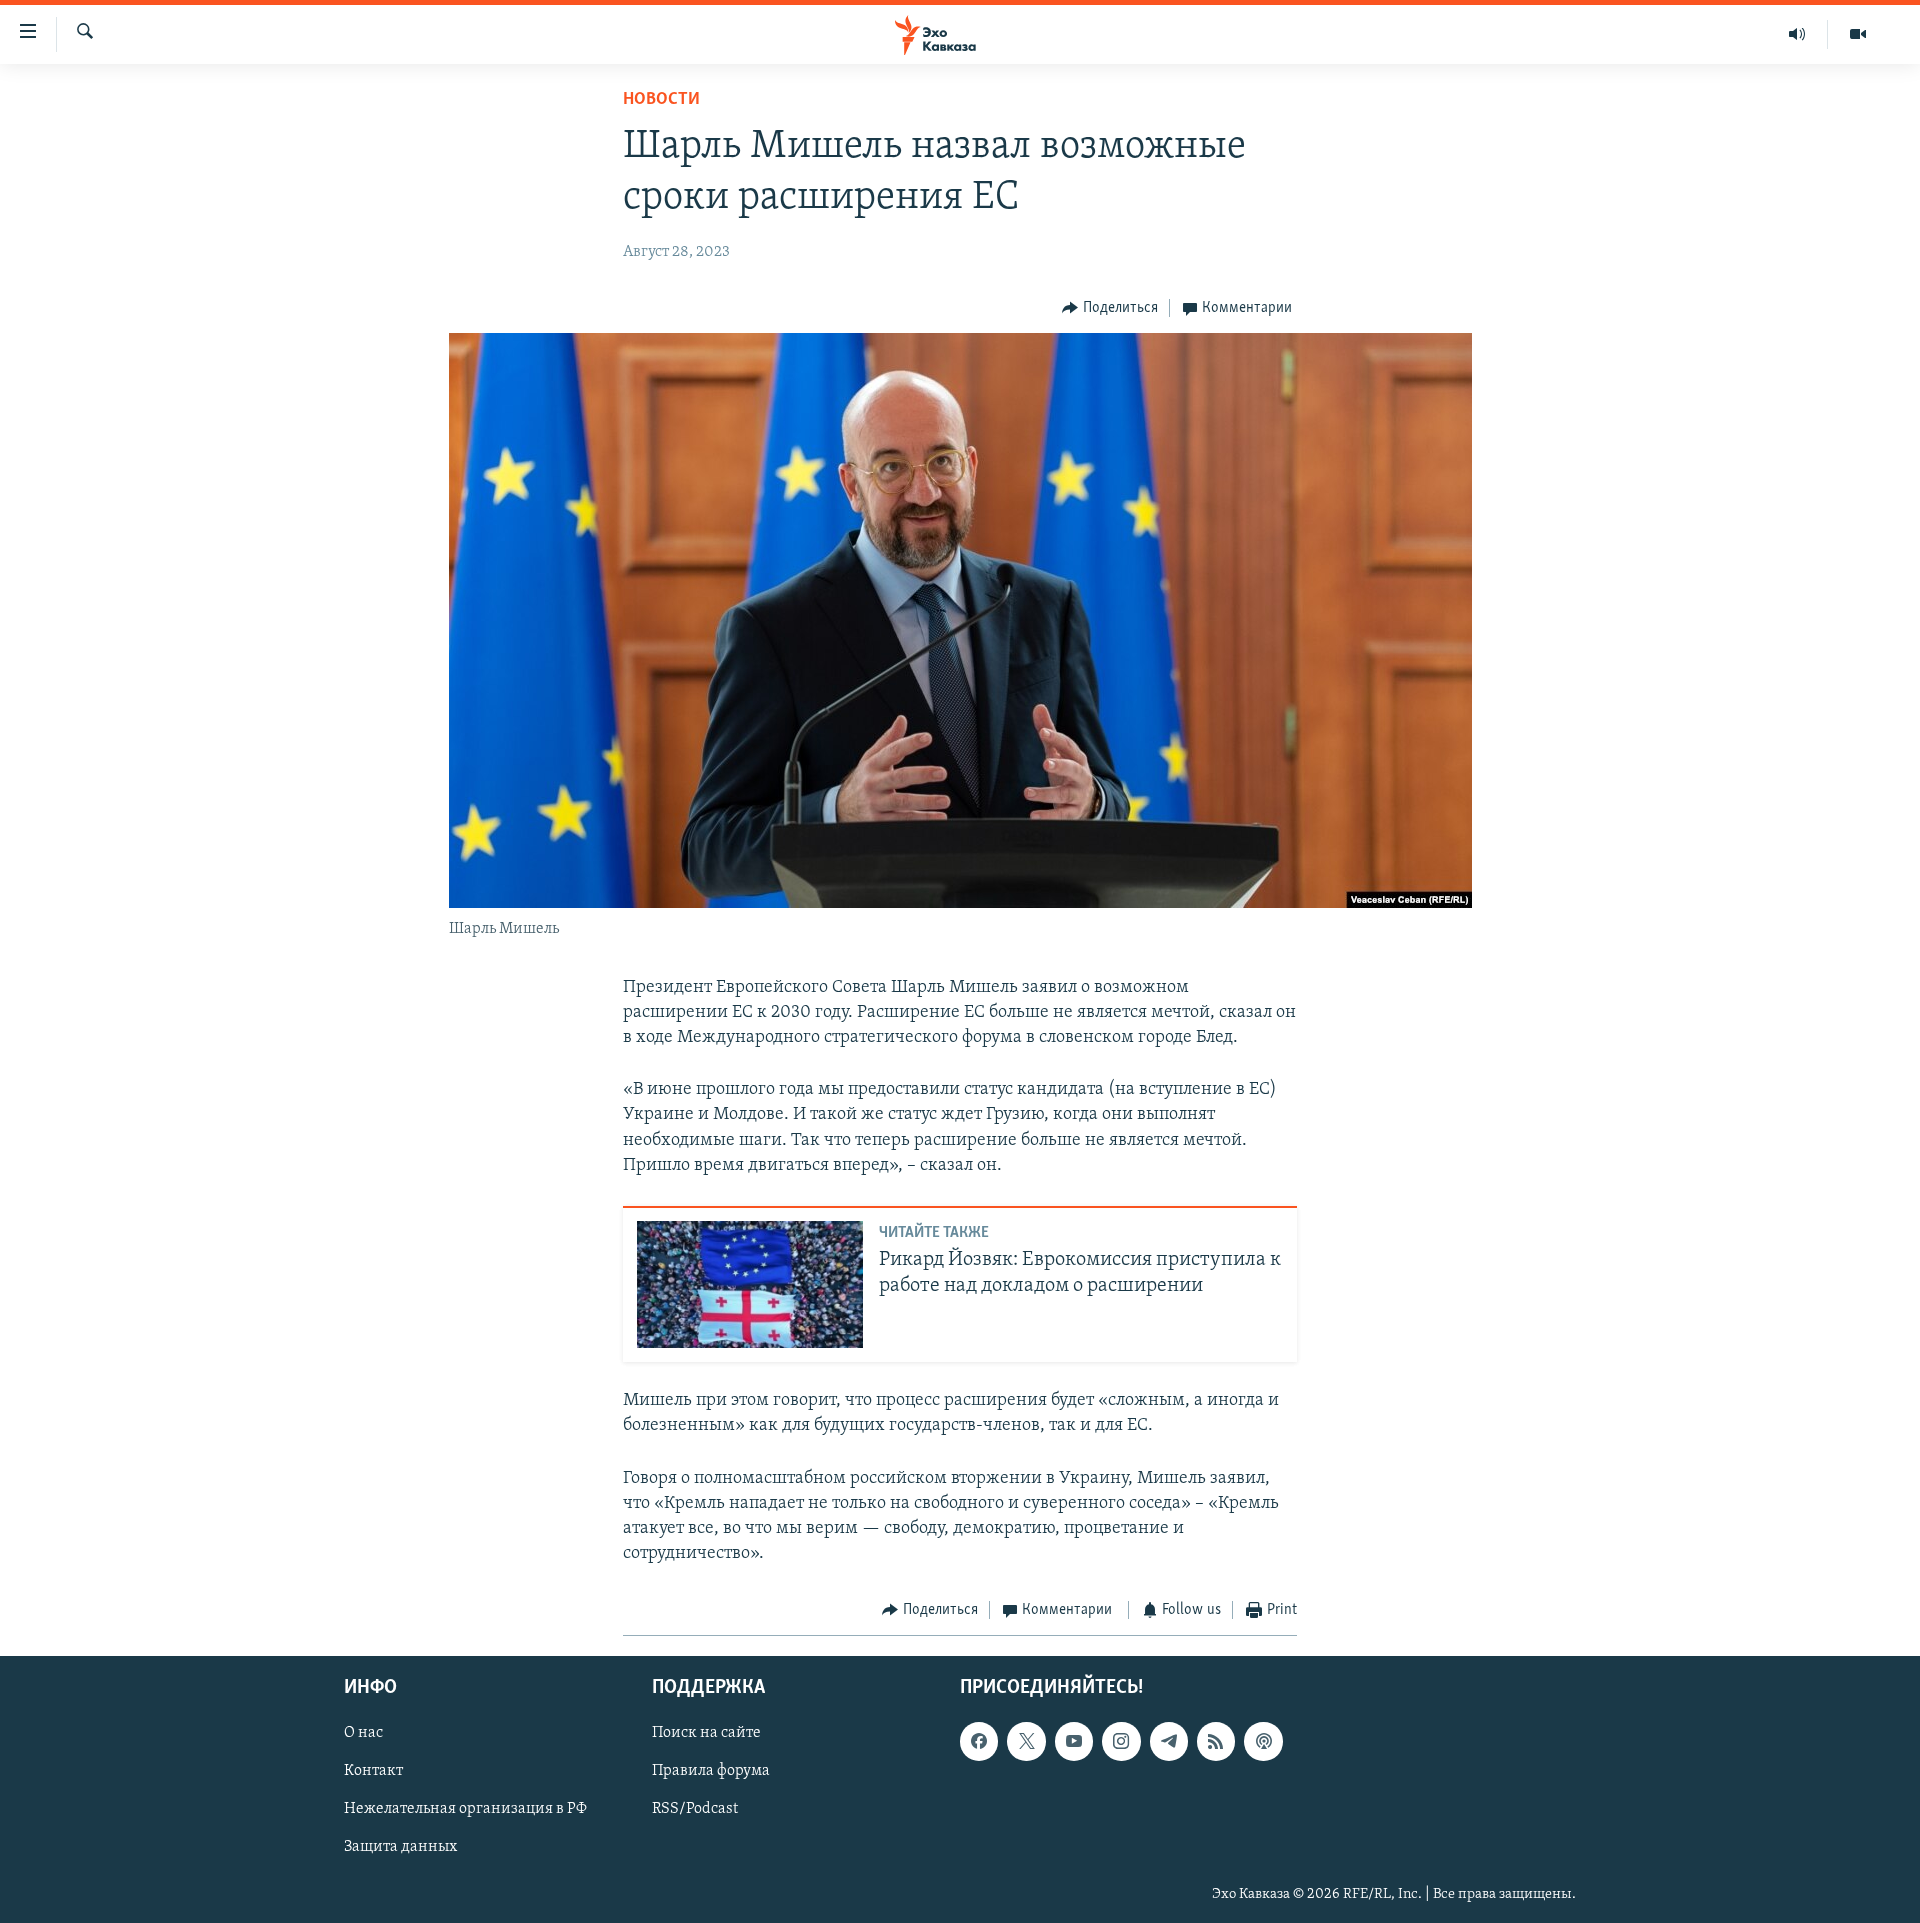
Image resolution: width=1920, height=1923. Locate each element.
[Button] (1110, 308)
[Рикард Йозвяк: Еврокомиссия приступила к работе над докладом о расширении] (750, 1284)
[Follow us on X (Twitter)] (1026, 1741)
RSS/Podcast (695, 1809)
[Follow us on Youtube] (1074, 1741)
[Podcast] (1263, 1741)
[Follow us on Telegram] (1169, 1741)
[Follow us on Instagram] (1121, 1741)
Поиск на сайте (706, 1733)
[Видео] (1858, 34)
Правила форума (711, 1771)
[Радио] (1797, 34)
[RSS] (1216, 1741)
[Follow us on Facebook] (979, 1741)
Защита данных (400, 1847)
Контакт (373, 1771)
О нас (363, 1733)
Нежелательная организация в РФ (465, 1809)
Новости (661, 100)
